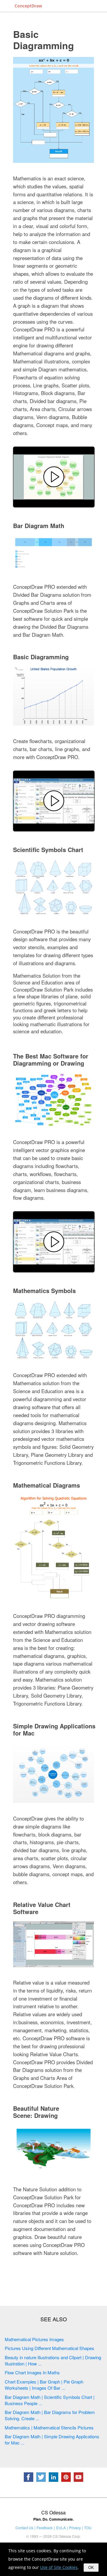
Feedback (45, 2528)
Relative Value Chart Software (42, 1908)
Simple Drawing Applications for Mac (54, 1729)
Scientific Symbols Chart (48, 850)
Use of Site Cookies (59, 2567)
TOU (88, 2528)
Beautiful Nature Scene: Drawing (36, 2112)
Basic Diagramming (44, 40)
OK (91, 2568)
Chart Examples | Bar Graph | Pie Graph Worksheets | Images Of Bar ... (44, 2385)
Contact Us (24, 2528)
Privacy (75, 2528)
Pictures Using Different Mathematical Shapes (49, 2348)
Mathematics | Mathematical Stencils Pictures (49, 2427)
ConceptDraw (28, 6)
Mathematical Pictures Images (34, 2339)
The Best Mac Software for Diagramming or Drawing (51, 1060)
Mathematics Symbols (44, 1291)
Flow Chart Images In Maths (32, 2372)
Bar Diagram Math (39, 526)
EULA (61, 2528)
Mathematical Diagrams (47, 1485)
